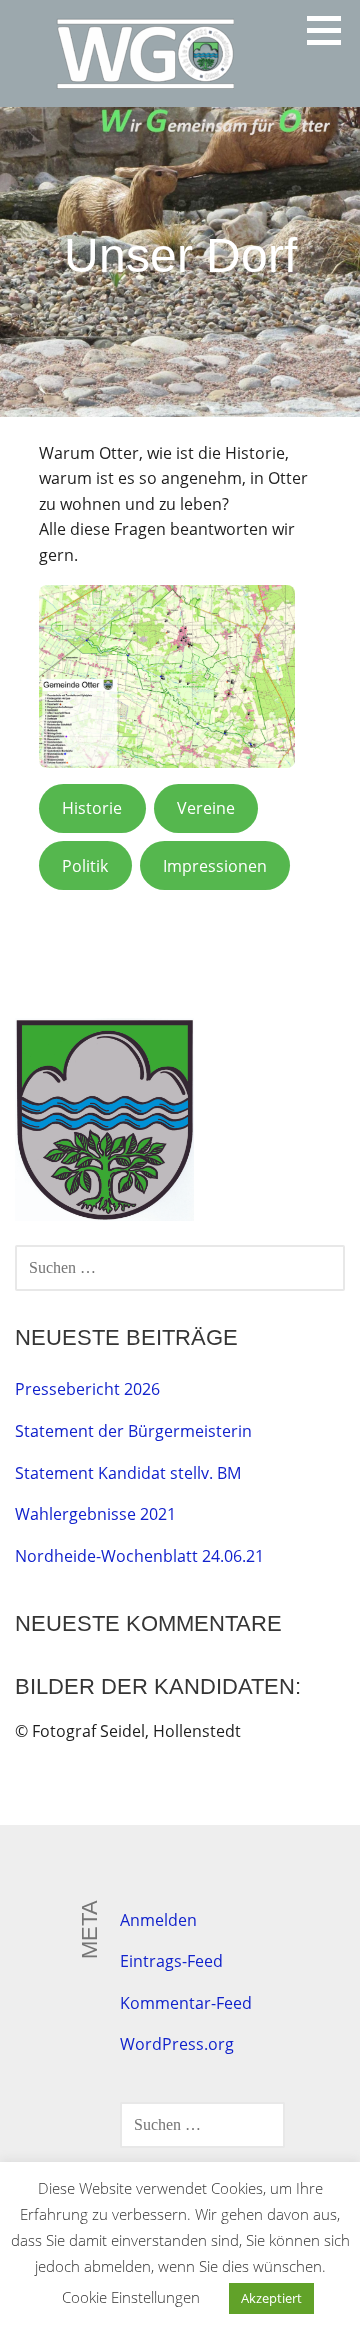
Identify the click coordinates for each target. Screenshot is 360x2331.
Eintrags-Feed (171, 1961)
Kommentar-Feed (186, 2003)
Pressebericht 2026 (87, 1389)
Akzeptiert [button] (271, 2298)
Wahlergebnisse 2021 (95, 1514)
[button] (331, 30)
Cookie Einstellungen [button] (131, 2297)
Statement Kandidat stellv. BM (128, 1473)
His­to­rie (92, 808)
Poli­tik (85, 866)
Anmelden (158, 1920)
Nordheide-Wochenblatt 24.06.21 (139, 1556)
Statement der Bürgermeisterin (133, 1431)
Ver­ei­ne (206, 808)
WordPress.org (177, 2044)
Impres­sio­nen (215, 866)
